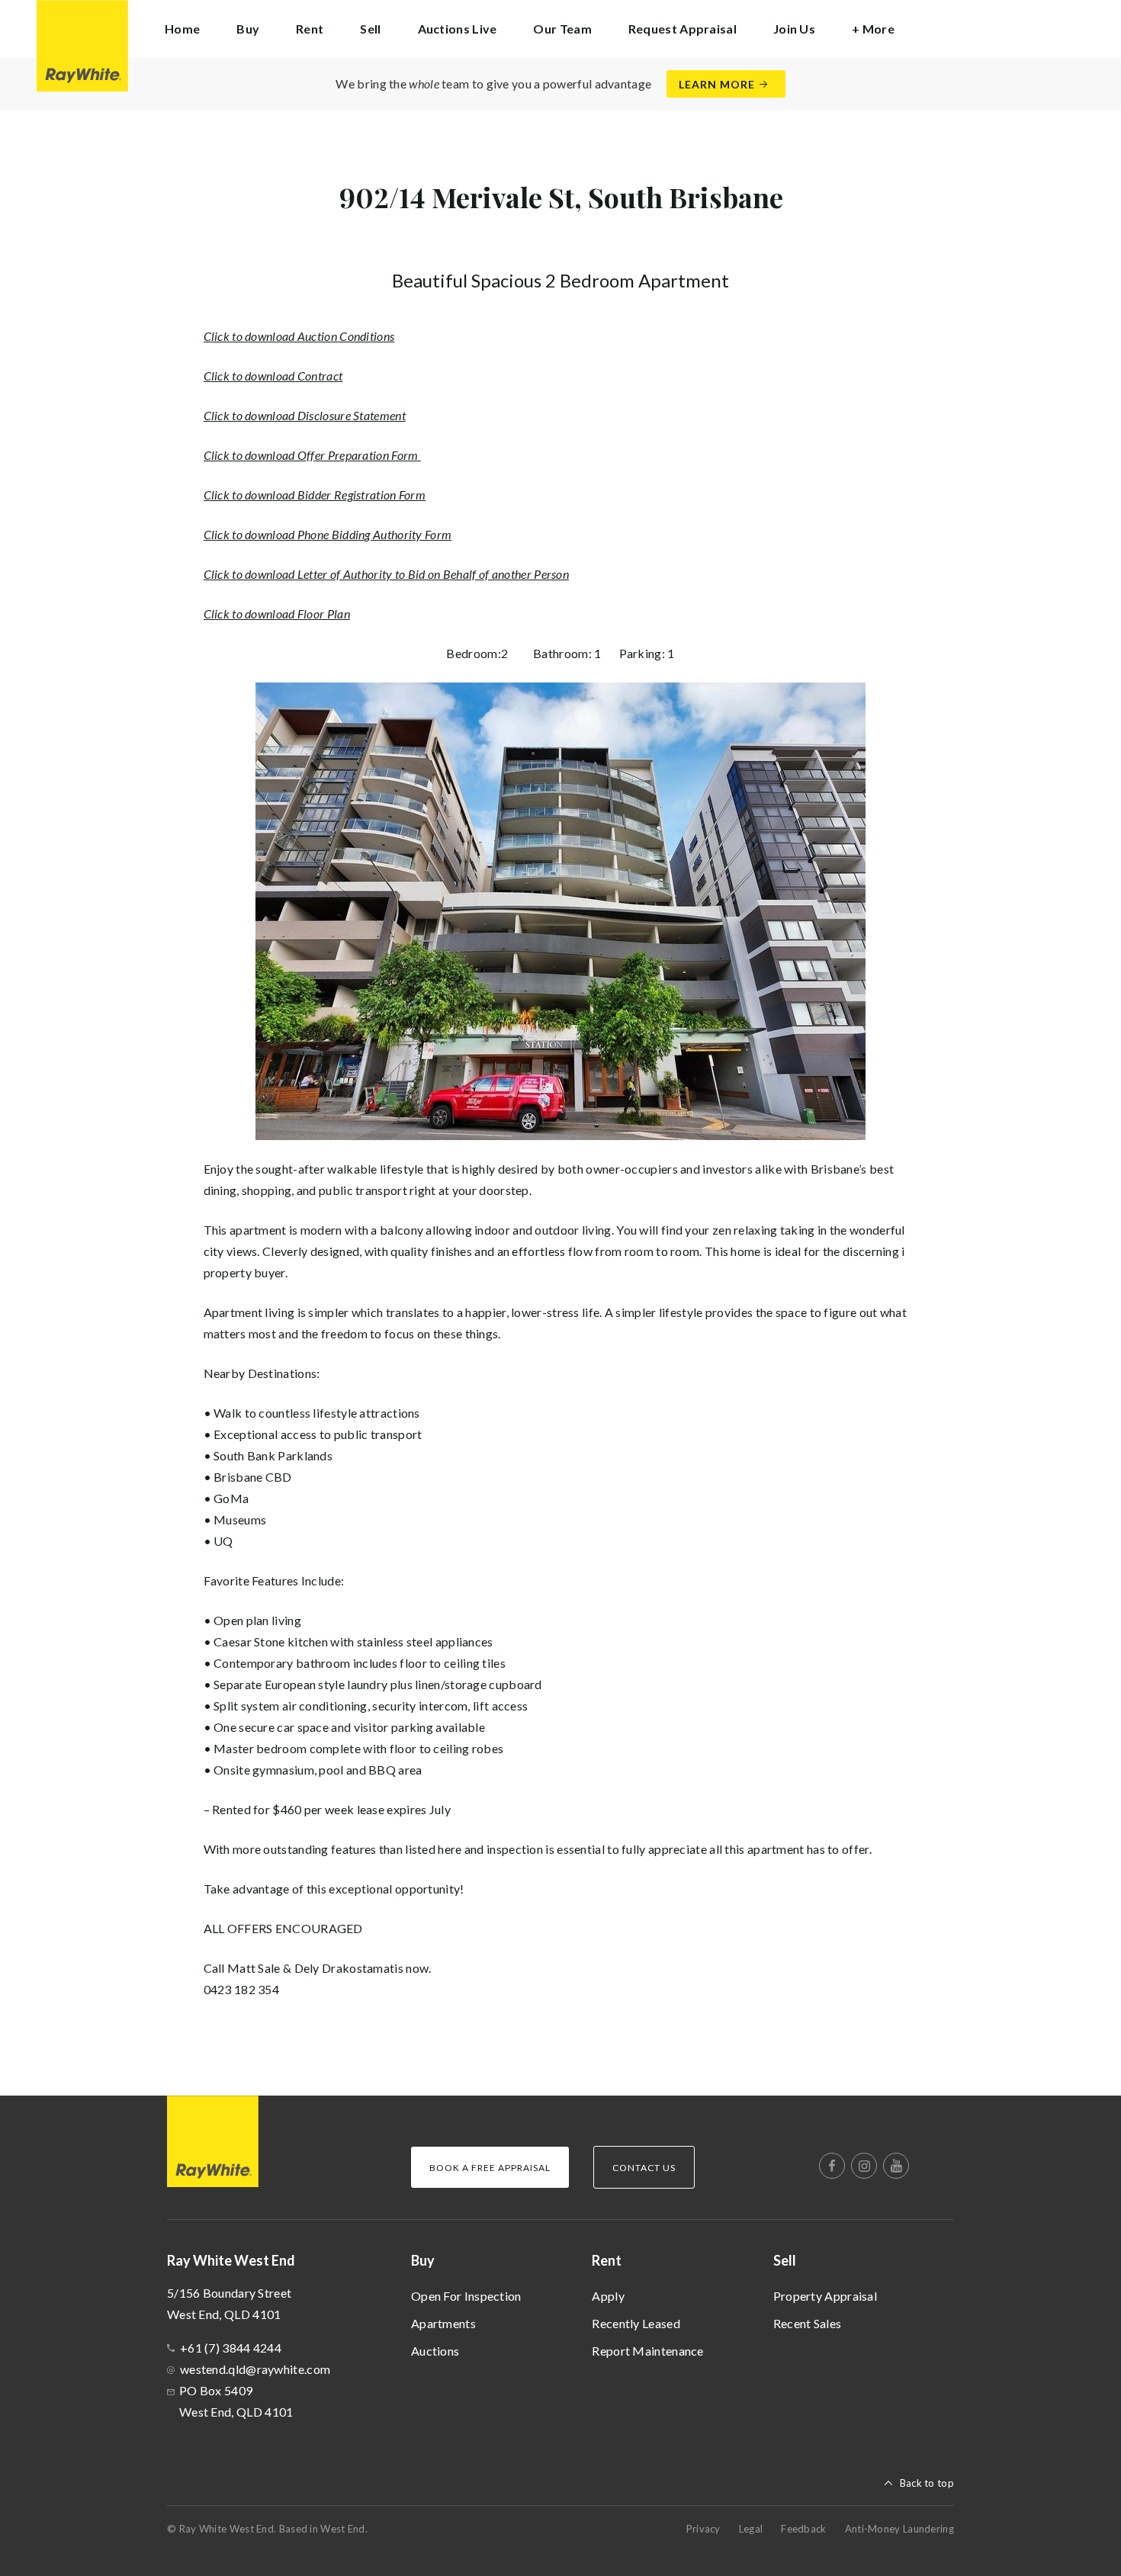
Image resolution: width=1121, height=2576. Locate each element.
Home (182, 29)
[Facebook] (832, 2166)
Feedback (803, 2529)
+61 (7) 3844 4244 (231, 2348)
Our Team (562, 29)
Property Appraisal (825, 2296)
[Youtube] (896, 2166)
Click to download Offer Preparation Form (312, 455)
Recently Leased (636, 2323)
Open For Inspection (466, 2296)
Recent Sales (808, 2323)
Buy (423, 2260)
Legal (751, 2529)
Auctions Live (458, 29)
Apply (608, 2296)
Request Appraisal (683, 29)
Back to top (927, 2483)
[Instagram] (864, 2166)
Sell (785, 2260)
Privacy (703, 2529)
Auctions (435, 2351)
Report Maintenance (647, 2351)
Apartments (443, 2323)
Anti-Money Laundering (899, 2529)
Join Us (794, 29)
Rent (607, 2260)
